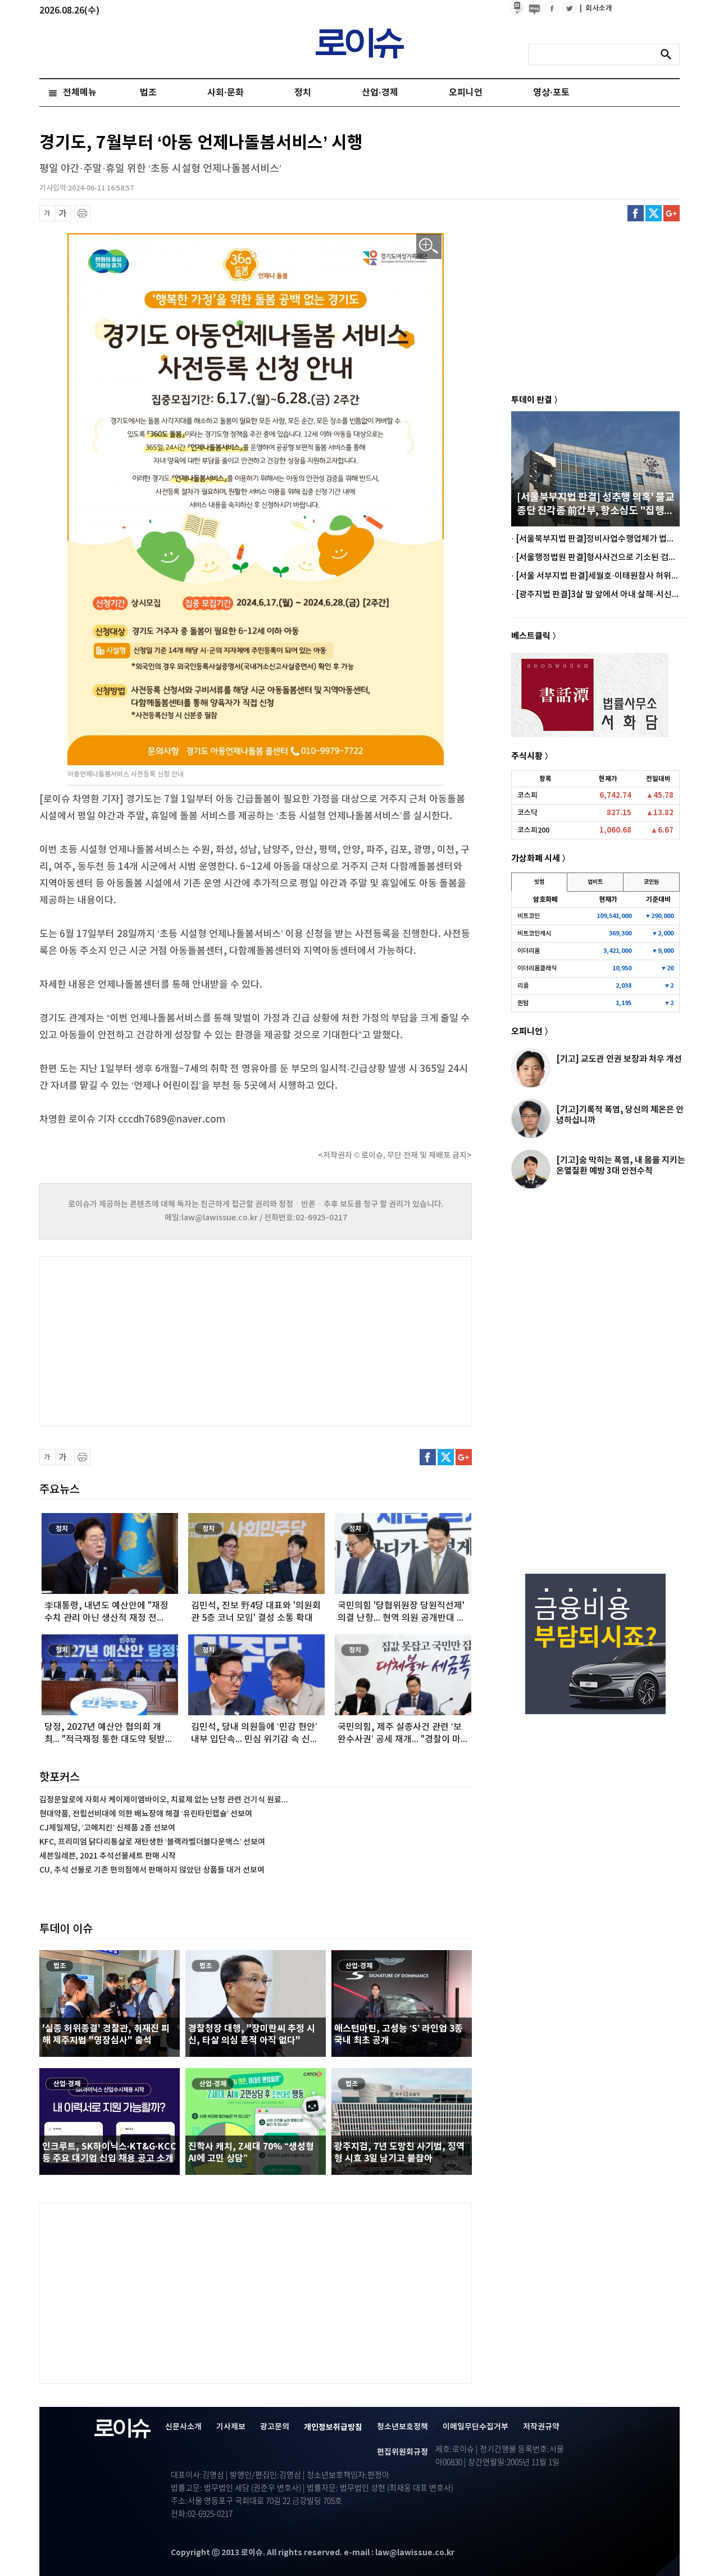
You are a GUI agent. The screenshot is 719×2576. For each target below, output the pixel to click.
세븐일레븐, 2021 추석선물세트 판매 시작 (108, 1856)
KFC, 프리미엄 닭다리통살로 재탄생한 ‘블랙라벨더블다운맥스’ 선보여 (152, 1842)
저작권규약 (541, 2427)
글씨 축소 (47, 213)
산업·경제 (380, 93)
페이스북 (636, 213)
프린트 (82, 213)
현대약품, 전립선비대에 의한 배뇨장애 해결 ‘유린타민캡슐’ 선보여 (146, 1814)
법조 (148, 93)
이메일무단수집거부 (475, 2427)
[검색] (669, 54)
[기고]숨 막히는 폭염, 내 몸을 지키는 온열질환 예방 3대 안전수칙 (621, 1166)
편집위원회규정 (402, 2452)
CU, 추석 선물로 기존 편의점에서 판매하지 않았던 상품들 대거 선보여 (152, 1870)
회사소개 (596, 8)
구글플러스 (672, 213)
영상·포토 (551, 93)
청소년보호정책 (402, 2427)
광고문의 (275, 2427)
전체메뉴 (80, 93)
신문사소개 (183, 2427)
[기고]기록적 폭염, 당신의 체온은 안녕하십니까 (620, 1115)
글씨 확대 (63, 213)
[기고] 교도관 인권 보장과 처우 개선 (619, 1059)
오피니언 (466, 93)
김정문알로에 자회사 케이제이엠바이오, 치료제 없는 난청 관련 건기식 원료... (164, 1800)
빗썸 (539, 882)
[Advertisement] (152, 1340)
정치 (303, 93)
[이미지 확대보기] (429, 246)
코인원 (651, 882)
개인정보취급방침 (333, 2427)
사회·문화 (226, 93)
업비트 (595, 882)
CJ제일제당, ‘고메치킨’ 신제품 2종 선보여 (107, 1828)
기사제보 (231, 2427)
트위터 (654, 213)
